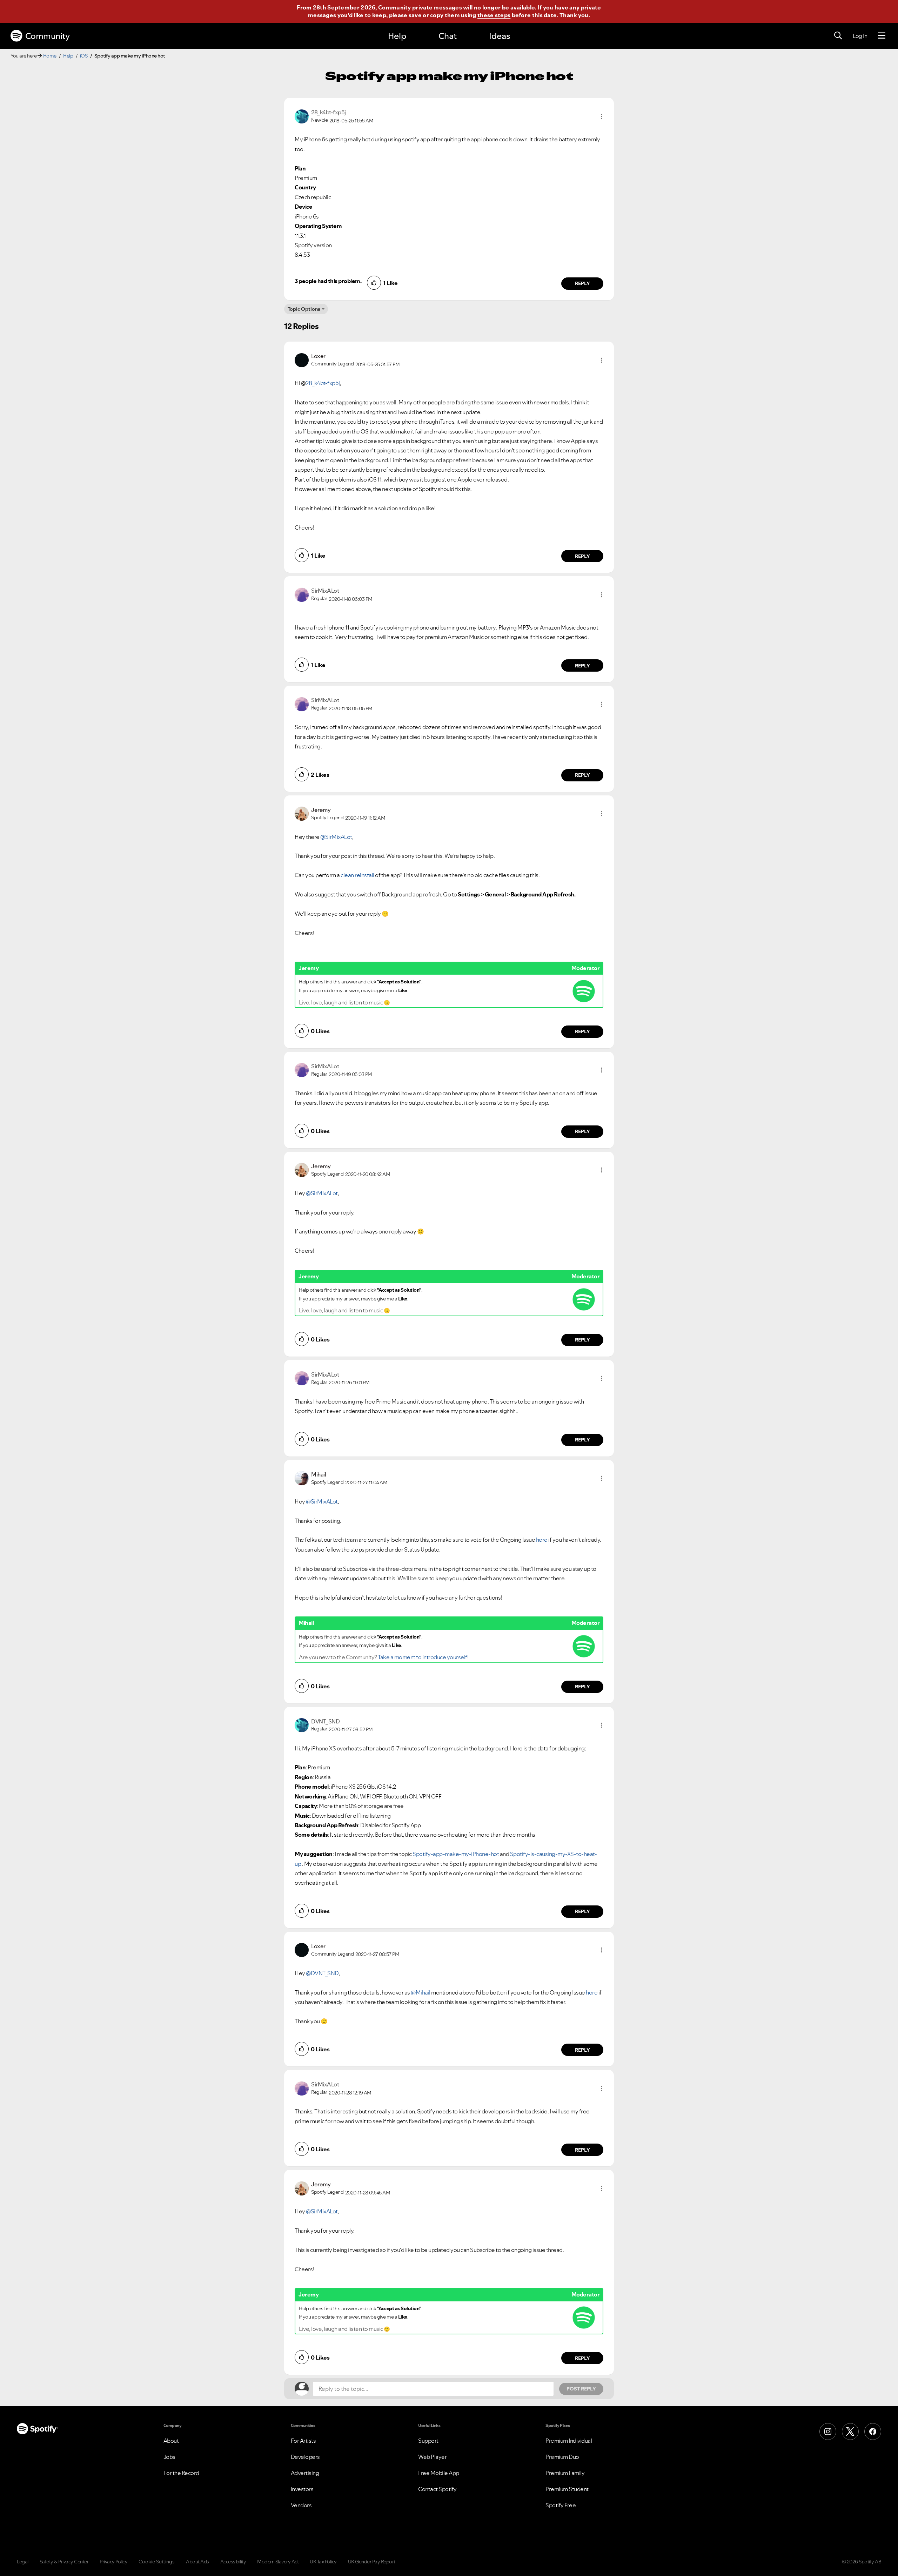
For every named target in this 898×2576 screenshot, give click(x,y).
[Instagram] (828, 2432)
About (171, 2441)
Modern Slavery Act (278, 2562)
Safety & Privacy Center (64, 2562)
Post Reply (581, 2389)
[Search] (838, 36)
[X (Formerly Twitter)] (850, 2432)
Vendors (301, 2505)
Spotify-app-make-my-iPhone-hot (456, 1854)
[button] (602, 116)
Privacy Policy (113, 2562)
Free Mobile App (439, 2473)
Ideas (500, 36)
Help (397, 36)
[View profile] (302, 116)
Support (428, 2441)
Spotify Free (561, 2505)
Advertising (305, 2473)
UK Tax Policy (323, 2562)
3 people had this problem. (328, 281)
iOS (84, 56)
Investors (302, 2489)
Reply (582, 283)
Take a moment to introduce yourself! (423, 1657)
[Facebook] (873, 2432)
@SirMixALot (336, 837)
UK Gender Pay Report (372, 2562)
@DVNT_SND (322, 1973)
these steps (494, 15)
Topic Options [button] (304, 309)
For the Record (181, 2473)
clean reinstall (357, 875)
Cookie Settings (157, 2562)
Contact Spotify (437, 2489)
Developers (305, 2457)
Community (48, 36)
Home (50, 56)
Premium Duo (562, 2457)
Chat (448, 36)
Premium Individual (569, 2441)
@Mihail (421, 1992)
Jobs (169, 2457)
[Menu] (882, 36)
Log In (860, 36)
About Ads (197, 2562)
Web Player (432, 2457)
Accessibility (233, 2562)
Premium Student (567, 2489)
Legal (23, 2562)
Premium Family (565, 2473)
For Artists (303, 2441)
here (542, 1540)
